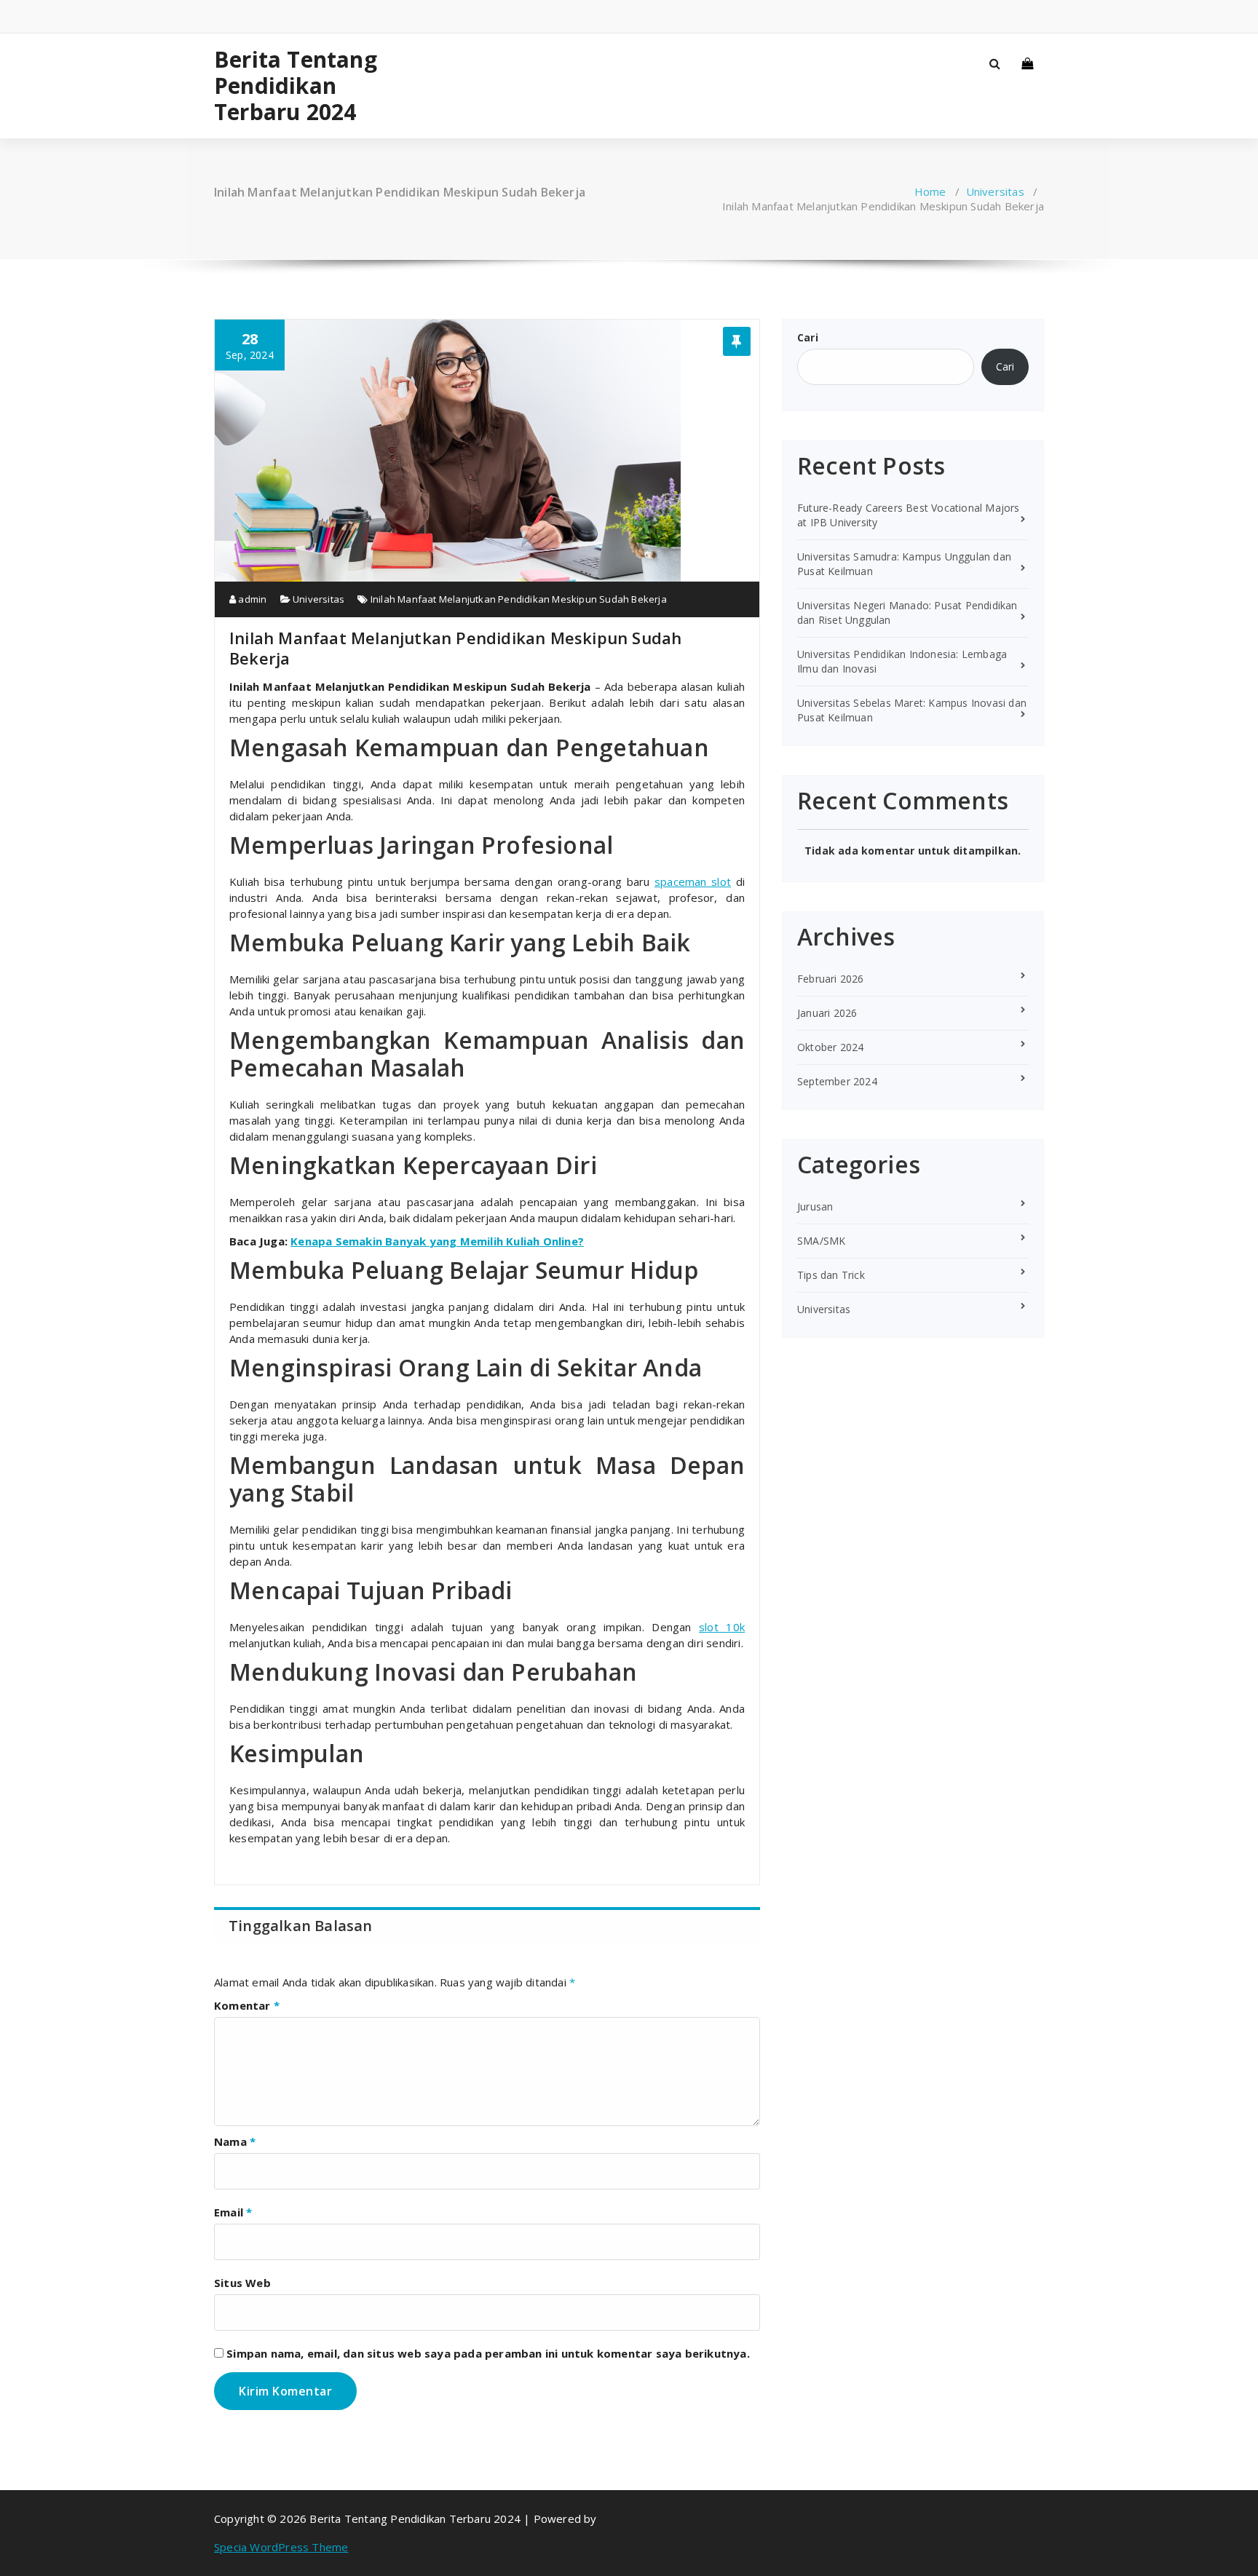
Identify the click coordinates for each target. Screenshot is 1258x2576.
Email (233, 2212)
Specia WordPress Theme (281, 2547)
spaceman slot (693, 881)
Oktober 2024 (830, 1047)
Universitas (995, 191)
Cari (808, 337)
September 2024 (837, 1081)
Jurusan (815, 1206)
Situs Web (242, 2283)
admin (251, 599)
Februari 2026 (831, 979)
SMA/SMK (821, 1241)
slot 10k (722, 1627)
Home (930, 191)
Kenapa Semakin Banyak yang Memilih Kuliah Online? (437, 1241)
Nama (235, 2141)
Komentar (247, 2005)
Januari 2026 (827, 1013)
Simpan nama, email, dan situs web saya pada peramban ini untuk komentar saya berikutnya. (488, 2353)
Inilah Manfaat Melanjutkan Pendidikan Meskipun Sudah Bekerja (519, 599)
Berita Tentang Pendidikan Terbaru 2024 (296, 86)
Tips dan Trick (831, 1275)
